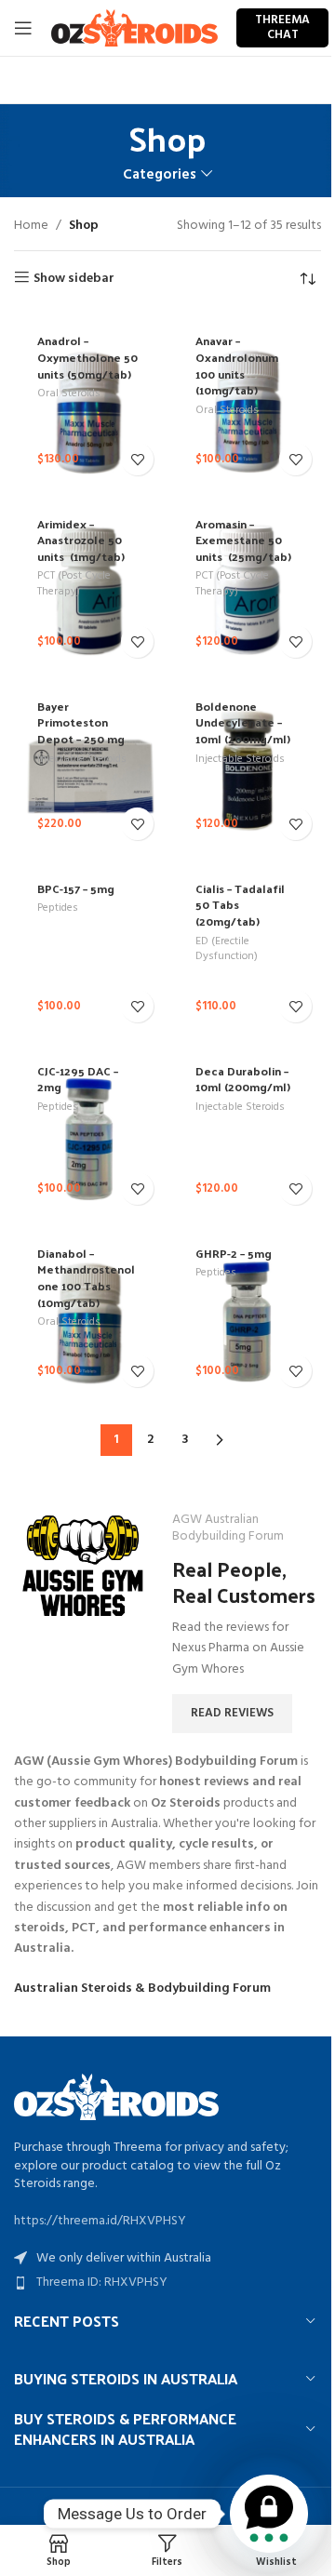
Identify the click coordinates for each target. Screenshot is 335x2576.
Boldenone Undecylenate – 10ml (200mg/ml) (243, 722)
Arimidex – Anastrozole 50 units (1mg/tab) (81, 540)
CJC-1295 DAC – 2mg (78, 1079)
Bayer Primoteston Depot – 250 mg (81, 722)
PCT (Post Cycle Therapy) (74, 584)
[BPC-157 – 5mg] (88, 945)
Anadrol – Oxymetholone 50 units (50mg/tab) (87, 356)
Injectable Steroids (82, 759)
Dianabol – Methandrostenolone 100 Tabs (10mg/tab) (86, 1277)
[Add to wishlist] (137, 459)
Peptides (58, 908)
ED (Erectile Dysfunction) (227, 949)
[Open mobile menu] (23, 28)
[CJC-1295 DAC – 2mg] (88, 1128)
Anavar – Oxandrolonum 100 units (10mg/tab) (237, 365)
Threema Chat (282, 27)
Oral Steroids (69, 394)
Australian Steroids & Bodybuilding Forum (142, 1989)
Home (31, 226)
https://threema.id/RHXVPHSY (100, 2221)
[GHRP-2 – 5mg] (247, 1310)
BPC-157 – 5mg (76, 888)
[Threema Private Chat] (269, 2514)
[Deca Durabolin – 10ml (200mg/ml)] (247, 1128)
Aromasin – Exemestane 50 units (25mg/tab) (243, 540)
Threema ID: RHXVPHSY (102, 2282)
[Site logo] (134, 28)
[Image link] (116, 2097)
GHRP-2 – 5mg (234, 1253)
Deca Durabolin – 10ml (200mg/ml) (243, 1079)
